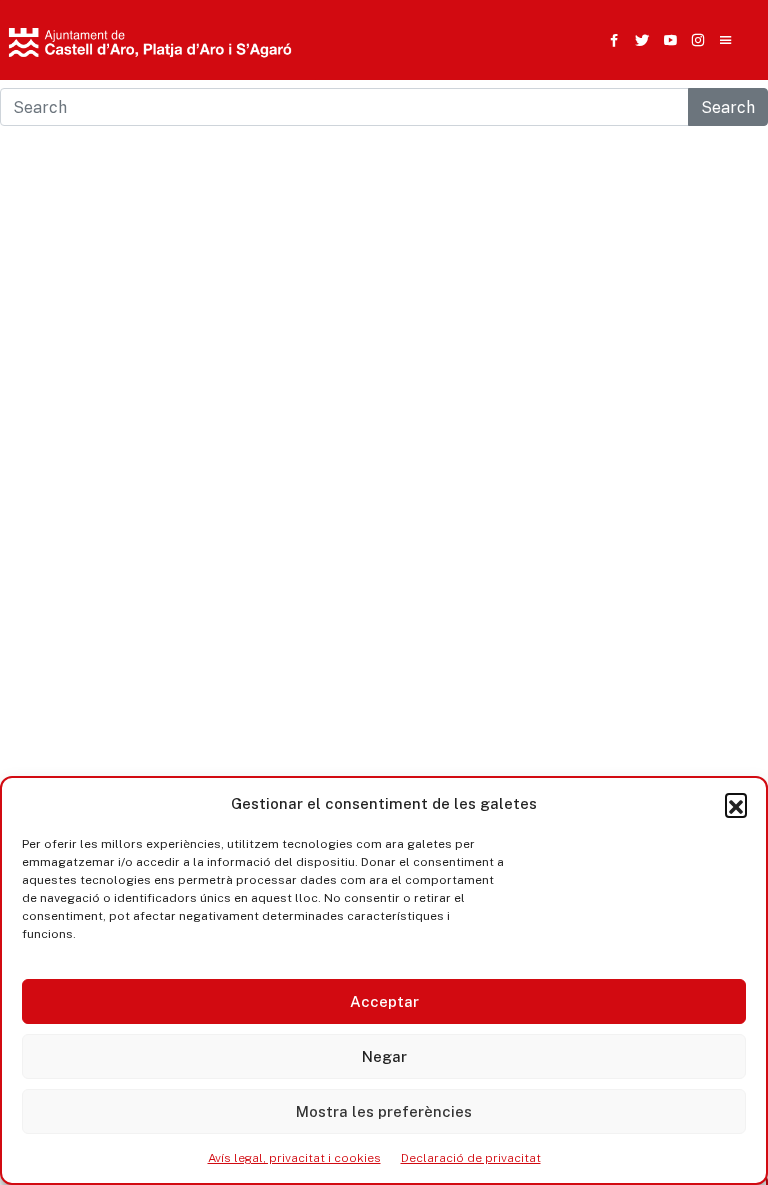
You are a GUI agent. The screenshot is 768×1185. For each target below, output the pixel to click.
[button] (736, 804)
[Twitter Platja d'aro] (638, 40)
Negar (384, 1056)
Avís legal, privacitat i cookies (294, 1158)
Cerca (572, 145)
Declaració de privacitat (471, 1158)
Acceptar (384, 1001)
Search (728, 107)
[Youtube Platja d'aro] (666, 40)
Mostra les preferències (384, 1111)
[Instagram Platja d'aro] (694, 40)
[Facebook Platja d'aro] (610, 40)
